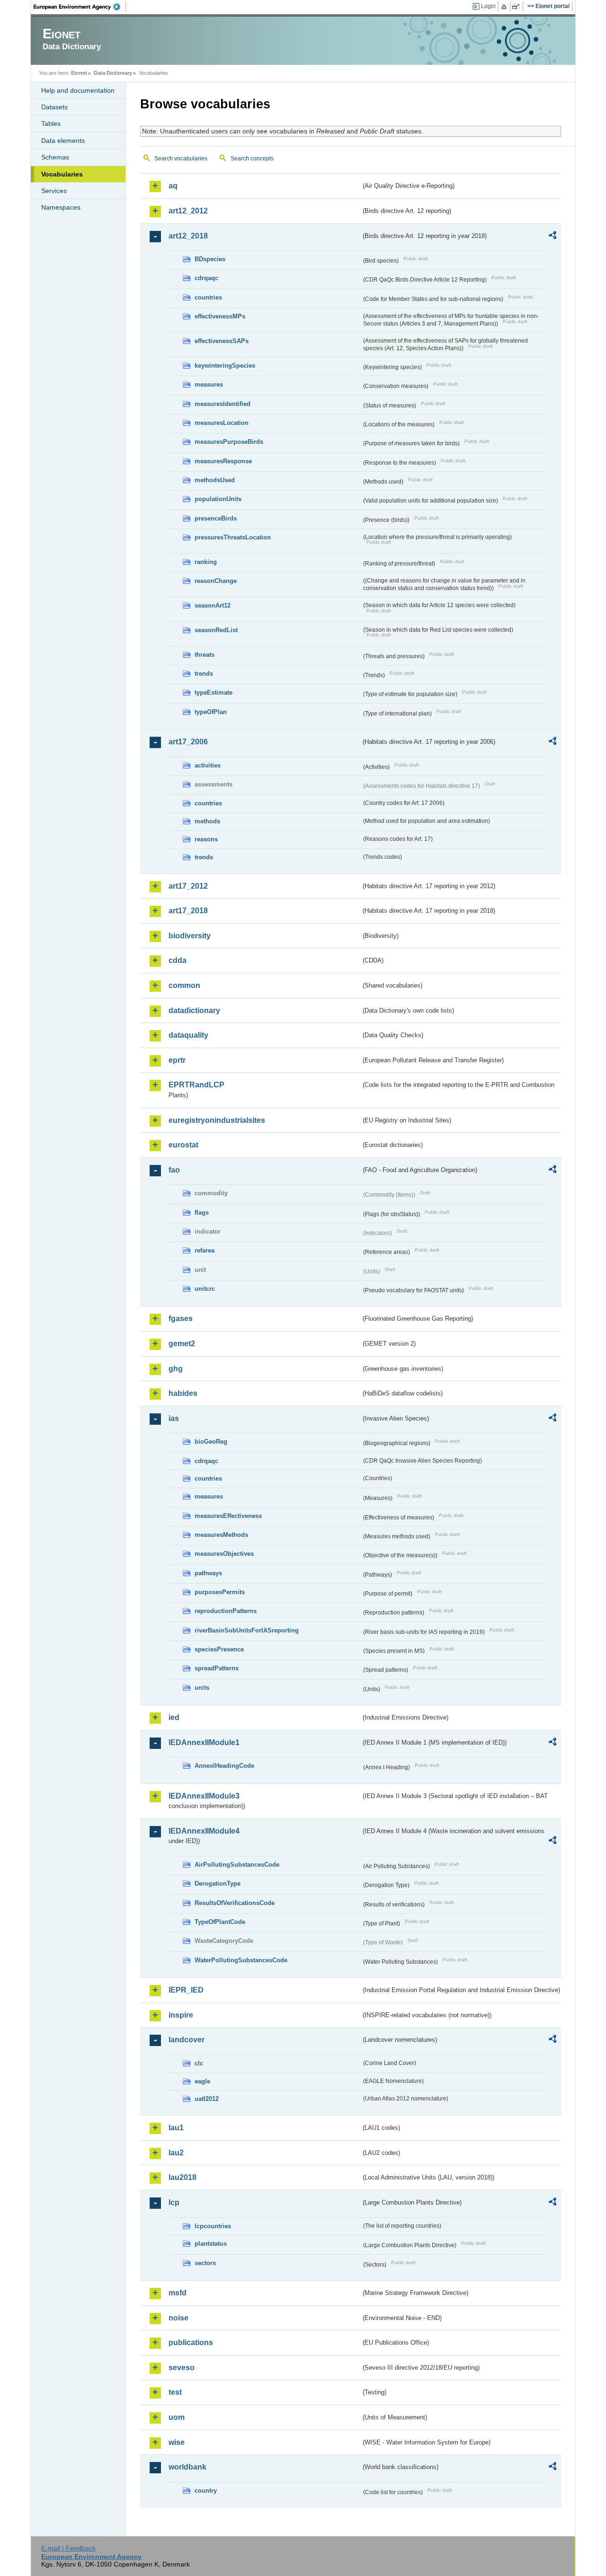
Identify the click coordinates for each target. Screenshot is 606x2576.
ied (174, 1717)
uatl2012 (207, 2099)
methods (207, 821)
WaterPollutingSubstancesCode (241, 1960)
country (206, 2491)
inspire (181, 2015)
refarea (205, 1250)
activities (208, 765)
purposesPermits (220, 1592)
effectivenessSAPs (222, 341)
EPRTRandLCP (196, 1085)
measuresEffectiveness (228, 1516)
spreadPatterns (217, 1668)
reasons (206, 839)
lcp (174, 2202)
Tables (51, 124)
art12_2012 (188, 211)
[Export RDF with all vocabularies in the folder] (553, 237)
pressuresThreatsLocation (233, 537)
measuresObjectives (224, 1554)
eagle (202, 2081)
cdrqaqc (206, 278)
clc (199, 2063)
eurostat (183, 1145)
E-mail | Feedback (68, 2548)
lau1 (176, 2128)
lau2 (176, 2153)
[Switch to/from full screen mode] (518, 7)
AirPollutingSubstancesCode (237, 1865)
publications (191, 2342)
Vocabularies (62, 174)
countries (208, 297)
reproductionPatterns (226, 1611)
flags (202, 1213)
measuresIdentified (223, 404)
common (184, 985)
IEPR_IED (186, 1990)
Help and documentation (78, 90)
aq (173, 186)
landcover (187, 2040)
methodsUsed (215, 480)
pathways (208, 1573)
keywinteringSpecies (225, 366)
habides (183, 1393)
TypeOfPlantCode (220, 1922)
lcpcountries (213, 2226)
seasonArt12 (213, 605)
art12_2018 (188, 236)
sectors (205, 2263)
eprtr (177, 1060)
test (175, 2392)
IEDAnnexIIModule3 (204, 1796)
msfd (178, 2293)
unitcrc (205, 1289)
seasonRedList (216, 630)
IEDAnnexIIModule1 (204, 1742)
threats (205, 655)
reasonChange (216, 581)
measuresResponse (223, 461)
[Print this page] (505, 7)
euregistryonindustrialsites (217, 1120)
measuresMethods (221, 1535)
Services (54, 191)
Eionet (79, 73)
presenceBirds (216, 518)
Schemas (55, 157)
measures (209, 384)
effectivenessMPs (220, 316)
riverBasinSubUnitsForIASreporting (247, 1630)
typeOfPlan (211, 712)
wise (177, 2442)
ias (174, 1418)
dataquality (188, 1035)
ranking (206, 562)
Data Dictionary (113, 73)
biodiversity (190, 936)
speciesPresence (219, 1649)
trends (204, 674)
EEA (80, 7)
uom (177, 2417)
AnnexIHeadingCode (224, 1766)
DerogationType (218, 1883)
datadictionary (194, 1010)
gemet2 (182, 1344)
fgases (181, 1319)
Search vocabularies (181, 159)
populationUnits (218, 499)
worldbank (187, 2467)
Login (488, 6)
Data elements (63, 141)
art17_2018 (188, 911)
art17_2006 (188, 742)
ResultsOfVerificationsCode (235, 1903)
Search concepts (252, 159)
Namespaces (61, 207)
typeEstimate (214, 693)
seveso (182, 2368)
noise (178, 2318)
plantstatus (211, 2244)
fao (174, 1170)
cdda (178, 960)
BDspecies (210, 259)
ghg (176, 1369)
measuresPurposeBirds (229, 442)
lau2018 (183, 2177)
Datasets (54, 107)
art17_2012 (188, 886)
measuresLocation (222, 423)
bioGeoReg (211, 1442)
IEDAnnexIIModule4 (204, 1831)
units (202, 1688)
